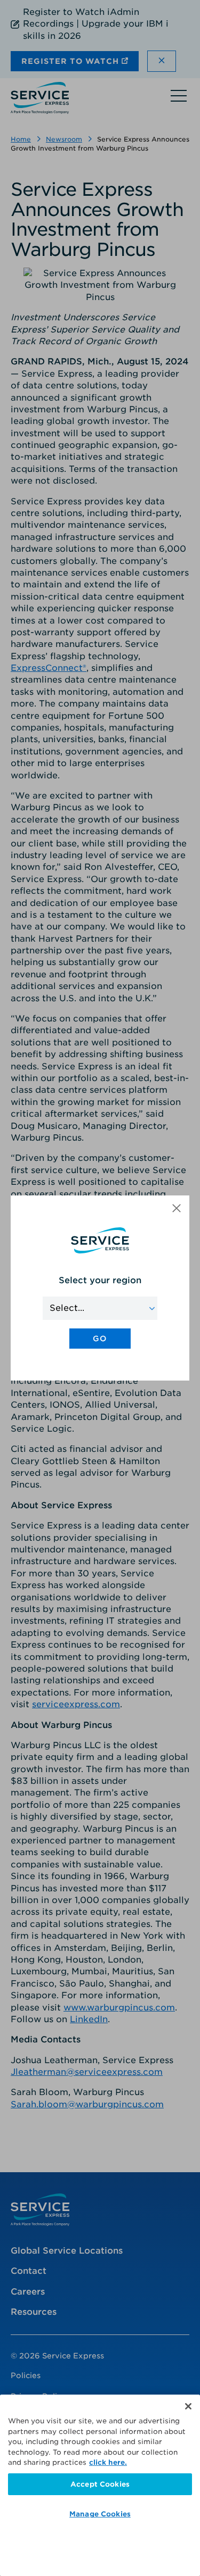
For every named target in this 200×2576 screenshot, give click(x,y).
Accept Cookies (100, 2484)
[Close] (188, 2406)
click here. (108, 2462)
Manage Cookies (100, 2514)
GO (100, 1339)
